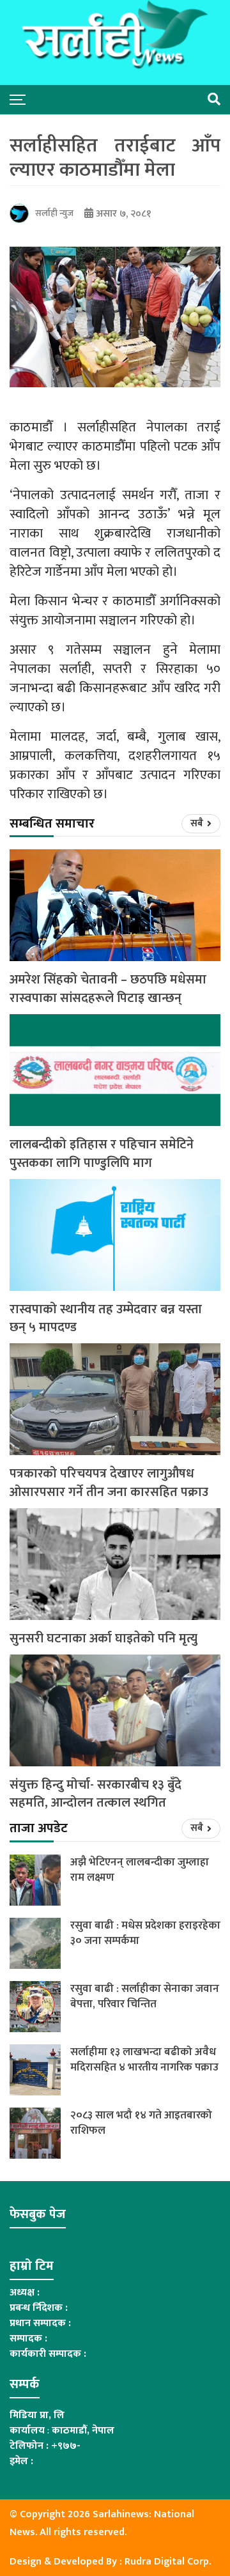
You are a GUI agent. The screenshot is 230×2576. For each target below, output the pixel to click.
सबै (198, 823)
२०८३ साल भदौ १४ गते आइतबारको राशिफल (141, 2123)
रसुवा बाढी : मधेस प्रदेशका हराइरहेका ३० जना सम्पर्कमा (145, 1933)
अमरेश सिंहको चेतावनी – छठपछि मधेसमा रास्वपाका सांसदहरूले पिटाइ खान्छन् (108, 989)
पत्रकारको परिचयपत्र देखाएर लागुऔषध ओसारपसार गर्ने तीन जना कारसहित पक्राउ (109, 1483)
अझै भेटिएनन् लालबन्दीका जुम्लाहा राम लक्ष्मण (140, 1870)
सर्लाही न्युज (54, 213)
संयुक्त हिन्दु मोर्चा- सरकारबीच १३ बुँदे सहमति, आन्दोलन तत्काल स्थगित (96, 1794)
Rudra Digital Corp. (168, 2562)
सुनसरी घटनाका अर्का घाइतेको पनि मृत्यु (103, 1639)
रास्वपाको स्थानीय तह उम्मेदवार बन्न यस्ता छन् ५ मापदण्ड (106, 1319)
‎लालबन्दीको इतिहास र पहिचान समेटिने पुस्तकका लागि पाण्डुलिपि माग (102, 1154)
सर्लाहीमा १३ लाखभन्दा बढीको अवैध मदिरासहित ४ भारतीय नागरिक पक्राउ (144, 2060)
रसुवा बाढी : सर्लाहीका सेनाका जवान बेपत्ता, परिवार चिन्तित (145, 1996)
